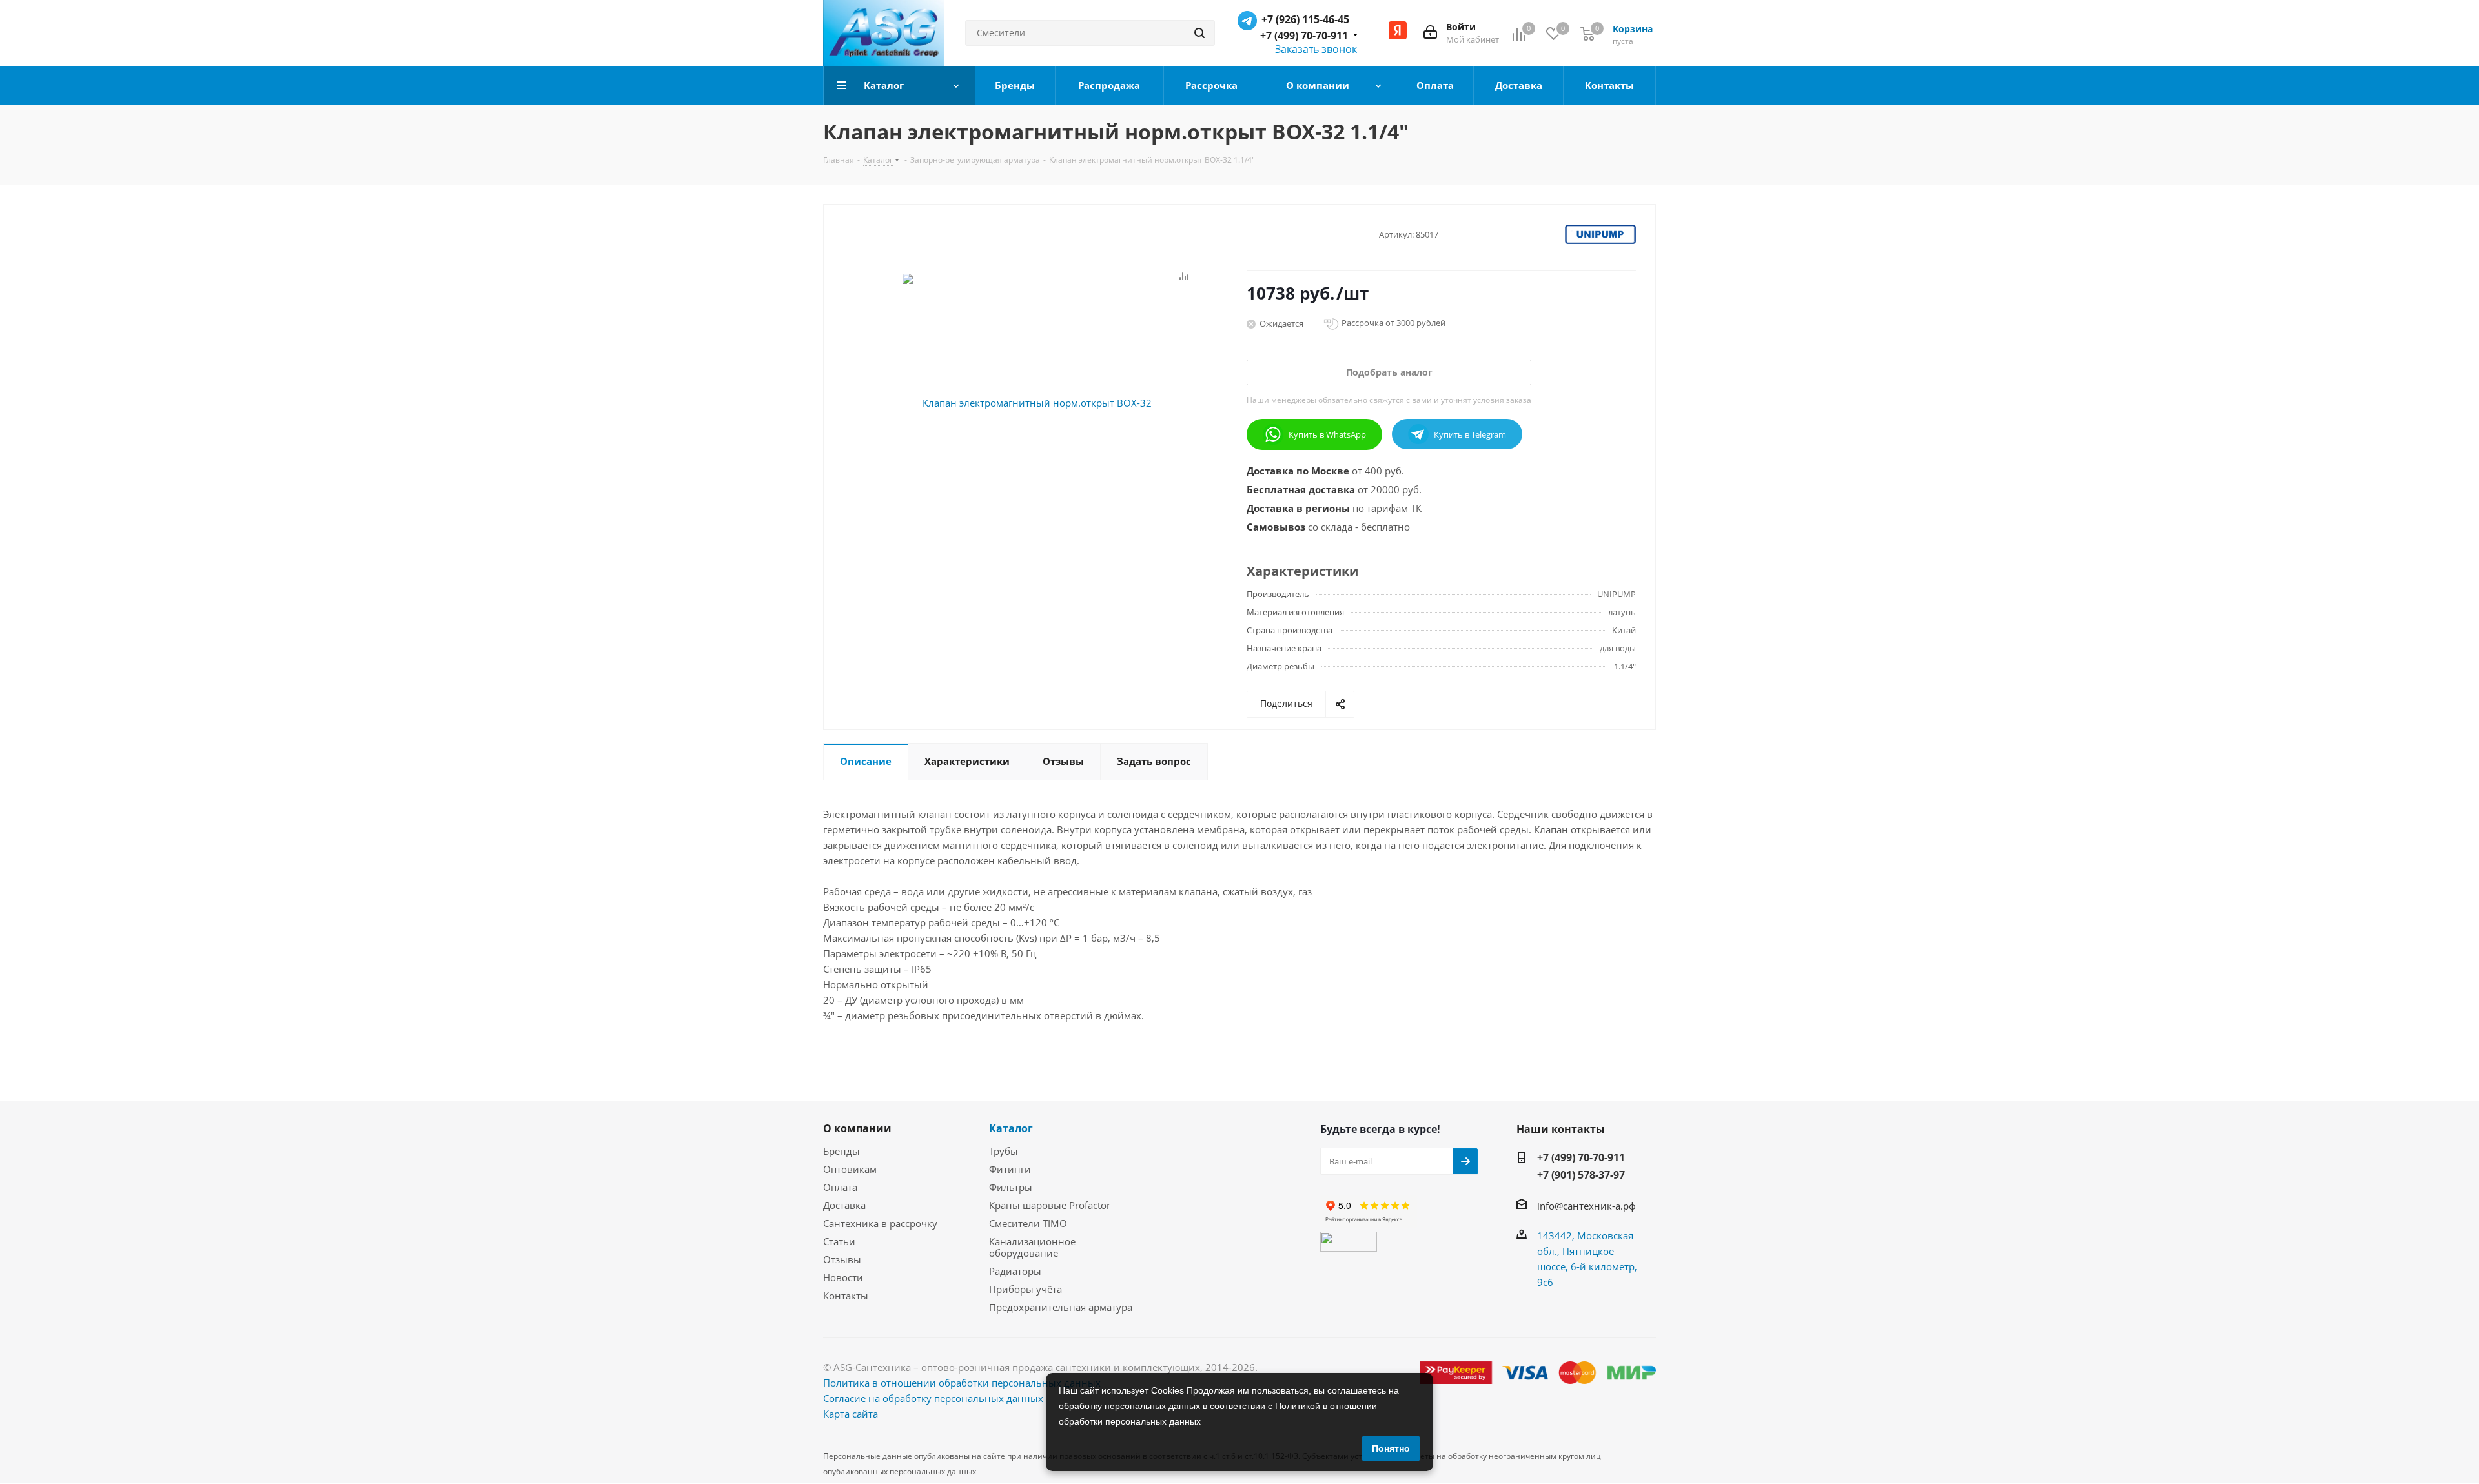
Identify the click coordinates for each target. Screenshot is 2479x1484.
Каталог (1011, 1128)
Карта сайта (851, 1414)
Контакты (846, 1296)
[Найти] (1199, 33)
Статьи (839, 1241)
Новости (843, 1277)
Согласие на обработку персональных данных (933, 1398)
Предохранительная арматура (1061, 1307)
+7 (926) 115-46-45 (1305, 19)
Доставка (844, 1205)
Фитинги (1010, 1169)
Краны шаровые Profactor (1050, 1205)
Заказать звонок (1316, 49)
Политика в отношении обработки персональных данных (962, 1383)
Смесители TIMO (1028, 1223)
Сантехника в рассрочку (880, 1223)
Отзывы (842, 1259)
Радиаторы (1015, 1271)
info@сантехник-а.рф (1586, 1206)
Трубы (1004, 1151)
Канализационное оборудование (1032, 1247)
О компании (857, 1128)
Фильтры (1011, 1187)
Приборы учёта (1025, 1289)
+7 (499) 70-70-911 (1304, 36)
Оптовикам (850, 1169)
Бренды (842, 1151)
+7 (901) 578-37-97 (1581, 1175)
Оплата (840, 1187)
